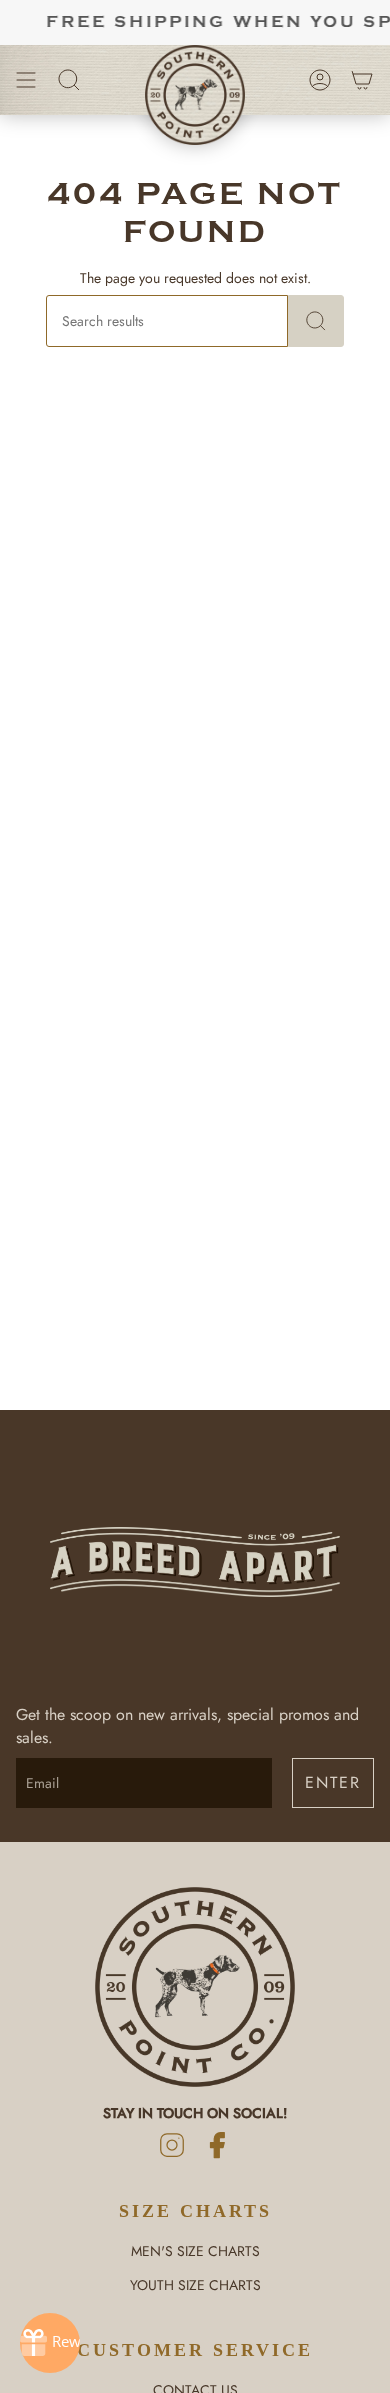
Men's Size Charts (195, 2251)
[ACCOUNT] (320, 80)
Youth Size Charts (195, 2285)
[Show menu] (26, 80)
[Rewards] (50, 2343)
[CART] (362, 80)
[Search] (316, 321)
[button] (69, 80)
